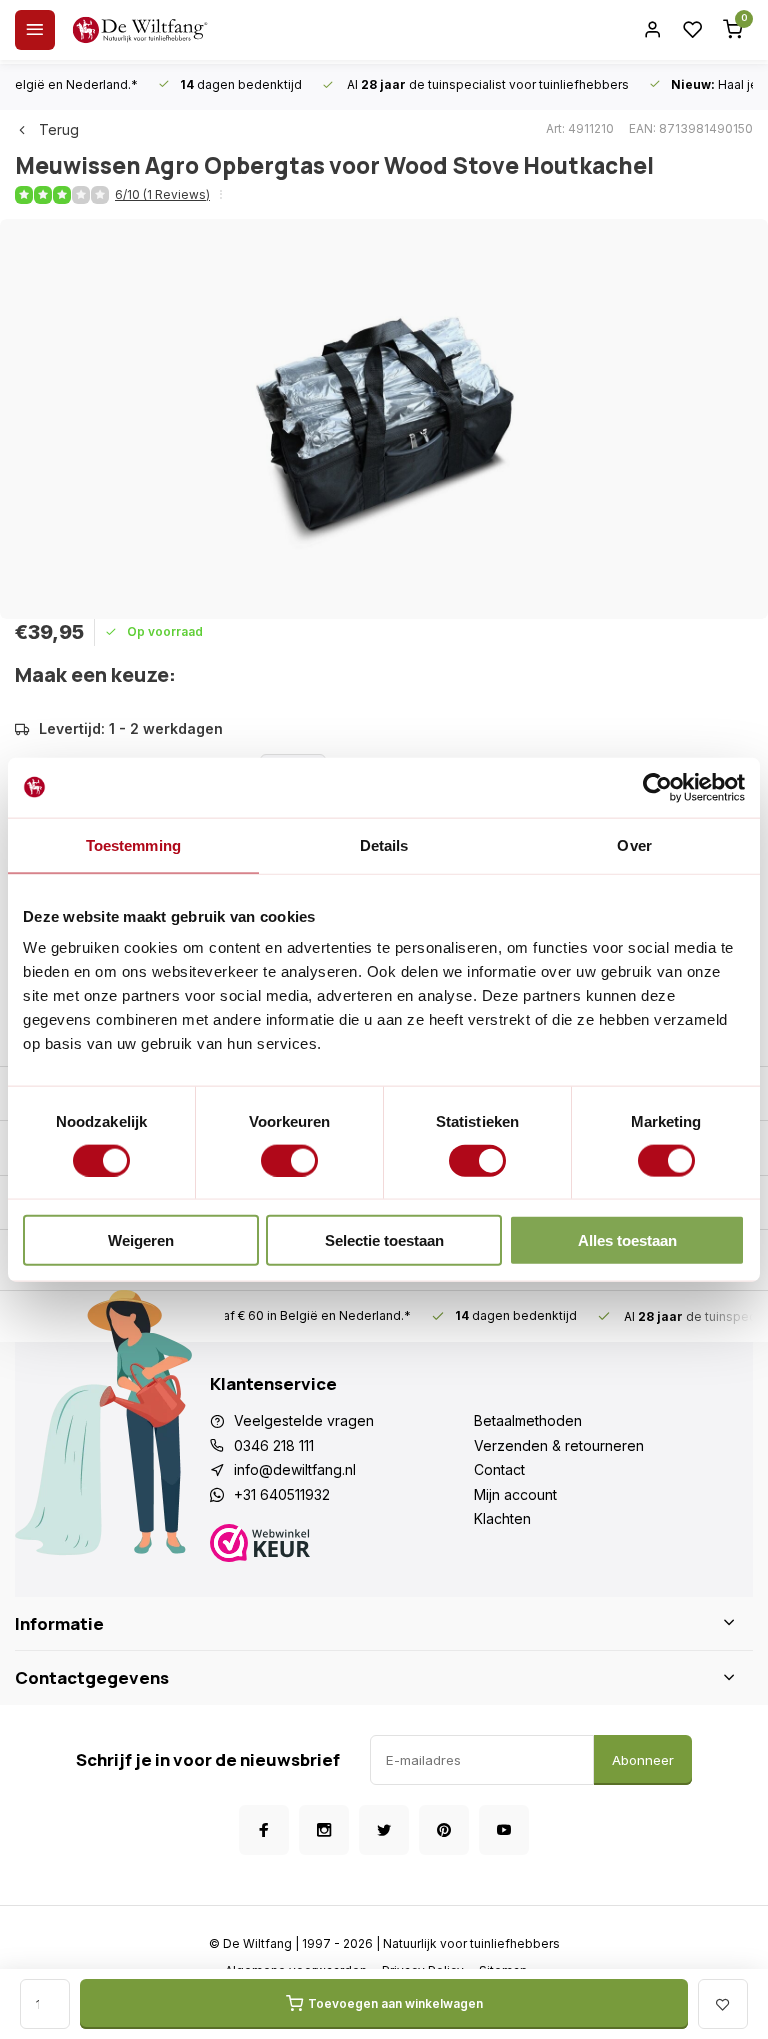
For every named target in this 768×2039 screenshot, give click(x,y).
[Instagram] (324, 1830)
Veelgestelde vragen (304, 1420)
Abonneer (643, 1760)
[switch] (289, 1160)
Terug (59, 129)
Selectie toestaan (384, 1240)
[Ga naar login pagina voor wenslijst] (693, 30)
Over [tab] (634, 844)
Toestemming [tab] (133, 844)
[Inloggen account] (653, 30)
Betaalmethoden (528, 1420)
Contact (499, 1469)
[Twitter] (384, 1830)
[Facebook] (264, 1830)
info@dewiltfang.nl (295, 1469)
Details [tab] (384, 844)
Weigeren (141, 1240)
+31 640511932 (282, 1494)
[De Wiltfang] (140, 30)
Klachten (502, 1518)
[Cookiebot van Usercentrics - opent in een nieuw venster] (657, 787)
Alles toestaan (627, 1240)
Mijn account (515, 1494)
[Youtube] (504, 1830)
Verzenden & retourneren (559, 1445)
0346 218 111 (274, 1445)
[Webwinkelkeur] (342, 1545)
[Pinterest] (444, 1830)
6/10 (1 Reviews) (162, 194)
